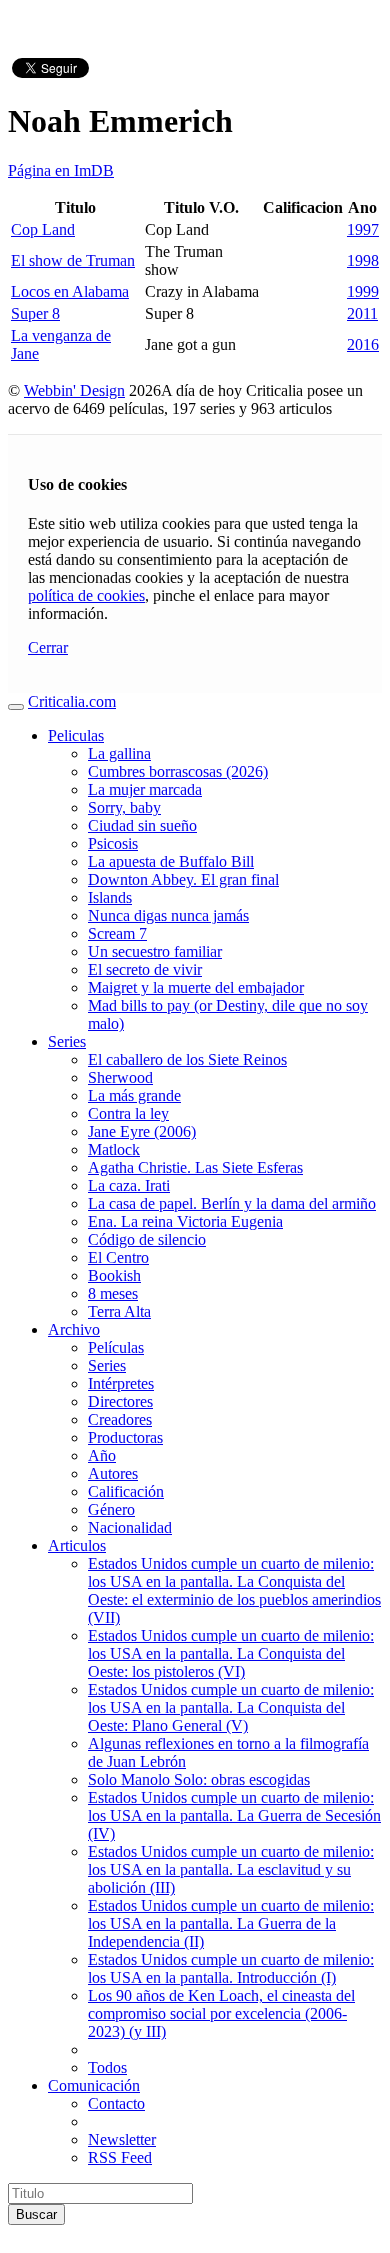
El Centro (118, 1257)
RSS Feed (120, 2157)
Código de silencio (147, 1239)
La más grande (134, 1095)
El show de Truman (73, 260)
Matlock (114, 1149)
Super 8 (35, 313)
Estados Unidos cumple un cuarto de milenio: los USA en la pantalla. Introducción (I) (231, 1968)
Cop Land (43, 229)
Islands (110, 897)
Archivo (74, 1329)
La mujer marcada (145, 789)
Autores (113, 1473)
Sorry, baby (124, 807)
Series (67, 1041)
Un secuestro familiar (155, 951)
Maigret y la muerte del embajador (196, 987)
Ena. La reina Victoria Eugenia (185, 1221)
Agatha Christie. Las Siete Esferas (195, 1167)
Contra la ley (128, 1113)
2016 (363, 344)
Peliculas (76, 735)
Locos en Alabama (70, 291)
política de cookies (86, 595)
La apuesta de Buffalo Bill (171, 861)
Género (111, 1509)
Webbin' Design (74, 390)
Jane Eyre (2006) (142, 1131)
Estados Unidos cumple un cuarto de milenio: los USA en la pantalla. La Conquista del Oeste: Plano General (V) (231, 1707)
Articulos (77, 1545)
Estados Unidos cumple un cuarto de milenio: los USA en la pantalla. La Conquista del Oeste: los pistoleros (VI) (231, 1653)
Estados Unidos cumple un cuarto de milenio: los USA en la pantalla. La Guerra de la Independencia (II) (231, 1923)
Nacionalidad (130, 1527)
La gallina (119, 753)
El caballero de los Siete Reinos (187, 1059)
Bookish (114, 1275)
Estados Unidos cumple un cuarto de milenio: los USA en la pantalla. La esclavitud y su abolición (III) (231, 1869)
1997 (363, 229)
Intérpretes (121, 1383)
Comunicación (94, 2085)
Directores (120, 1401)
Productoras (125, 1437)
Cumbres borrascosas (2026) (178, 771)
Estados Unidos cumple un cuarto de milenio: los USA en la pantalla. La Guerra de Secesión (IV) (234, 1815)
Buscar (36, 2214)
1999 (363, 291)
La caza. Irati (129, 1185)
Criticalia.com (72, 701)
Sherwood (120, 1077)
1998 (363, 260)
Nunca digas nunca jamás (168, 915)
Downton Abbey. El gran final (183, 879)
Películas (116, 1347)
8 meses (113, 1293)
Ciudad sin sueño (142, 825)
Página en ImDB (61, 170)
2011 (362, 313)
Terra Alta (119, 1311)
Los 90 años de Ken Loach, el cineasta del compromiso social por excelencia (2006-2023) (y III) (221, 2013)
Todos (107, 2067)
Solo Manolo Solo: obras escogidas (199, 1779)
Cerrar (48, 647)
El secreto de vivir (145, 969)
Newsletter (122, 2139)
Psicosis (113, 843)
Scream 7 (117, 933)
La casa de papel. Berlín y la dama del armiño (232, 1203)
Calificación (126, 1491)
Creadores (120, 1419)
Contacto (116, 2103)
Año (102, 1455)
